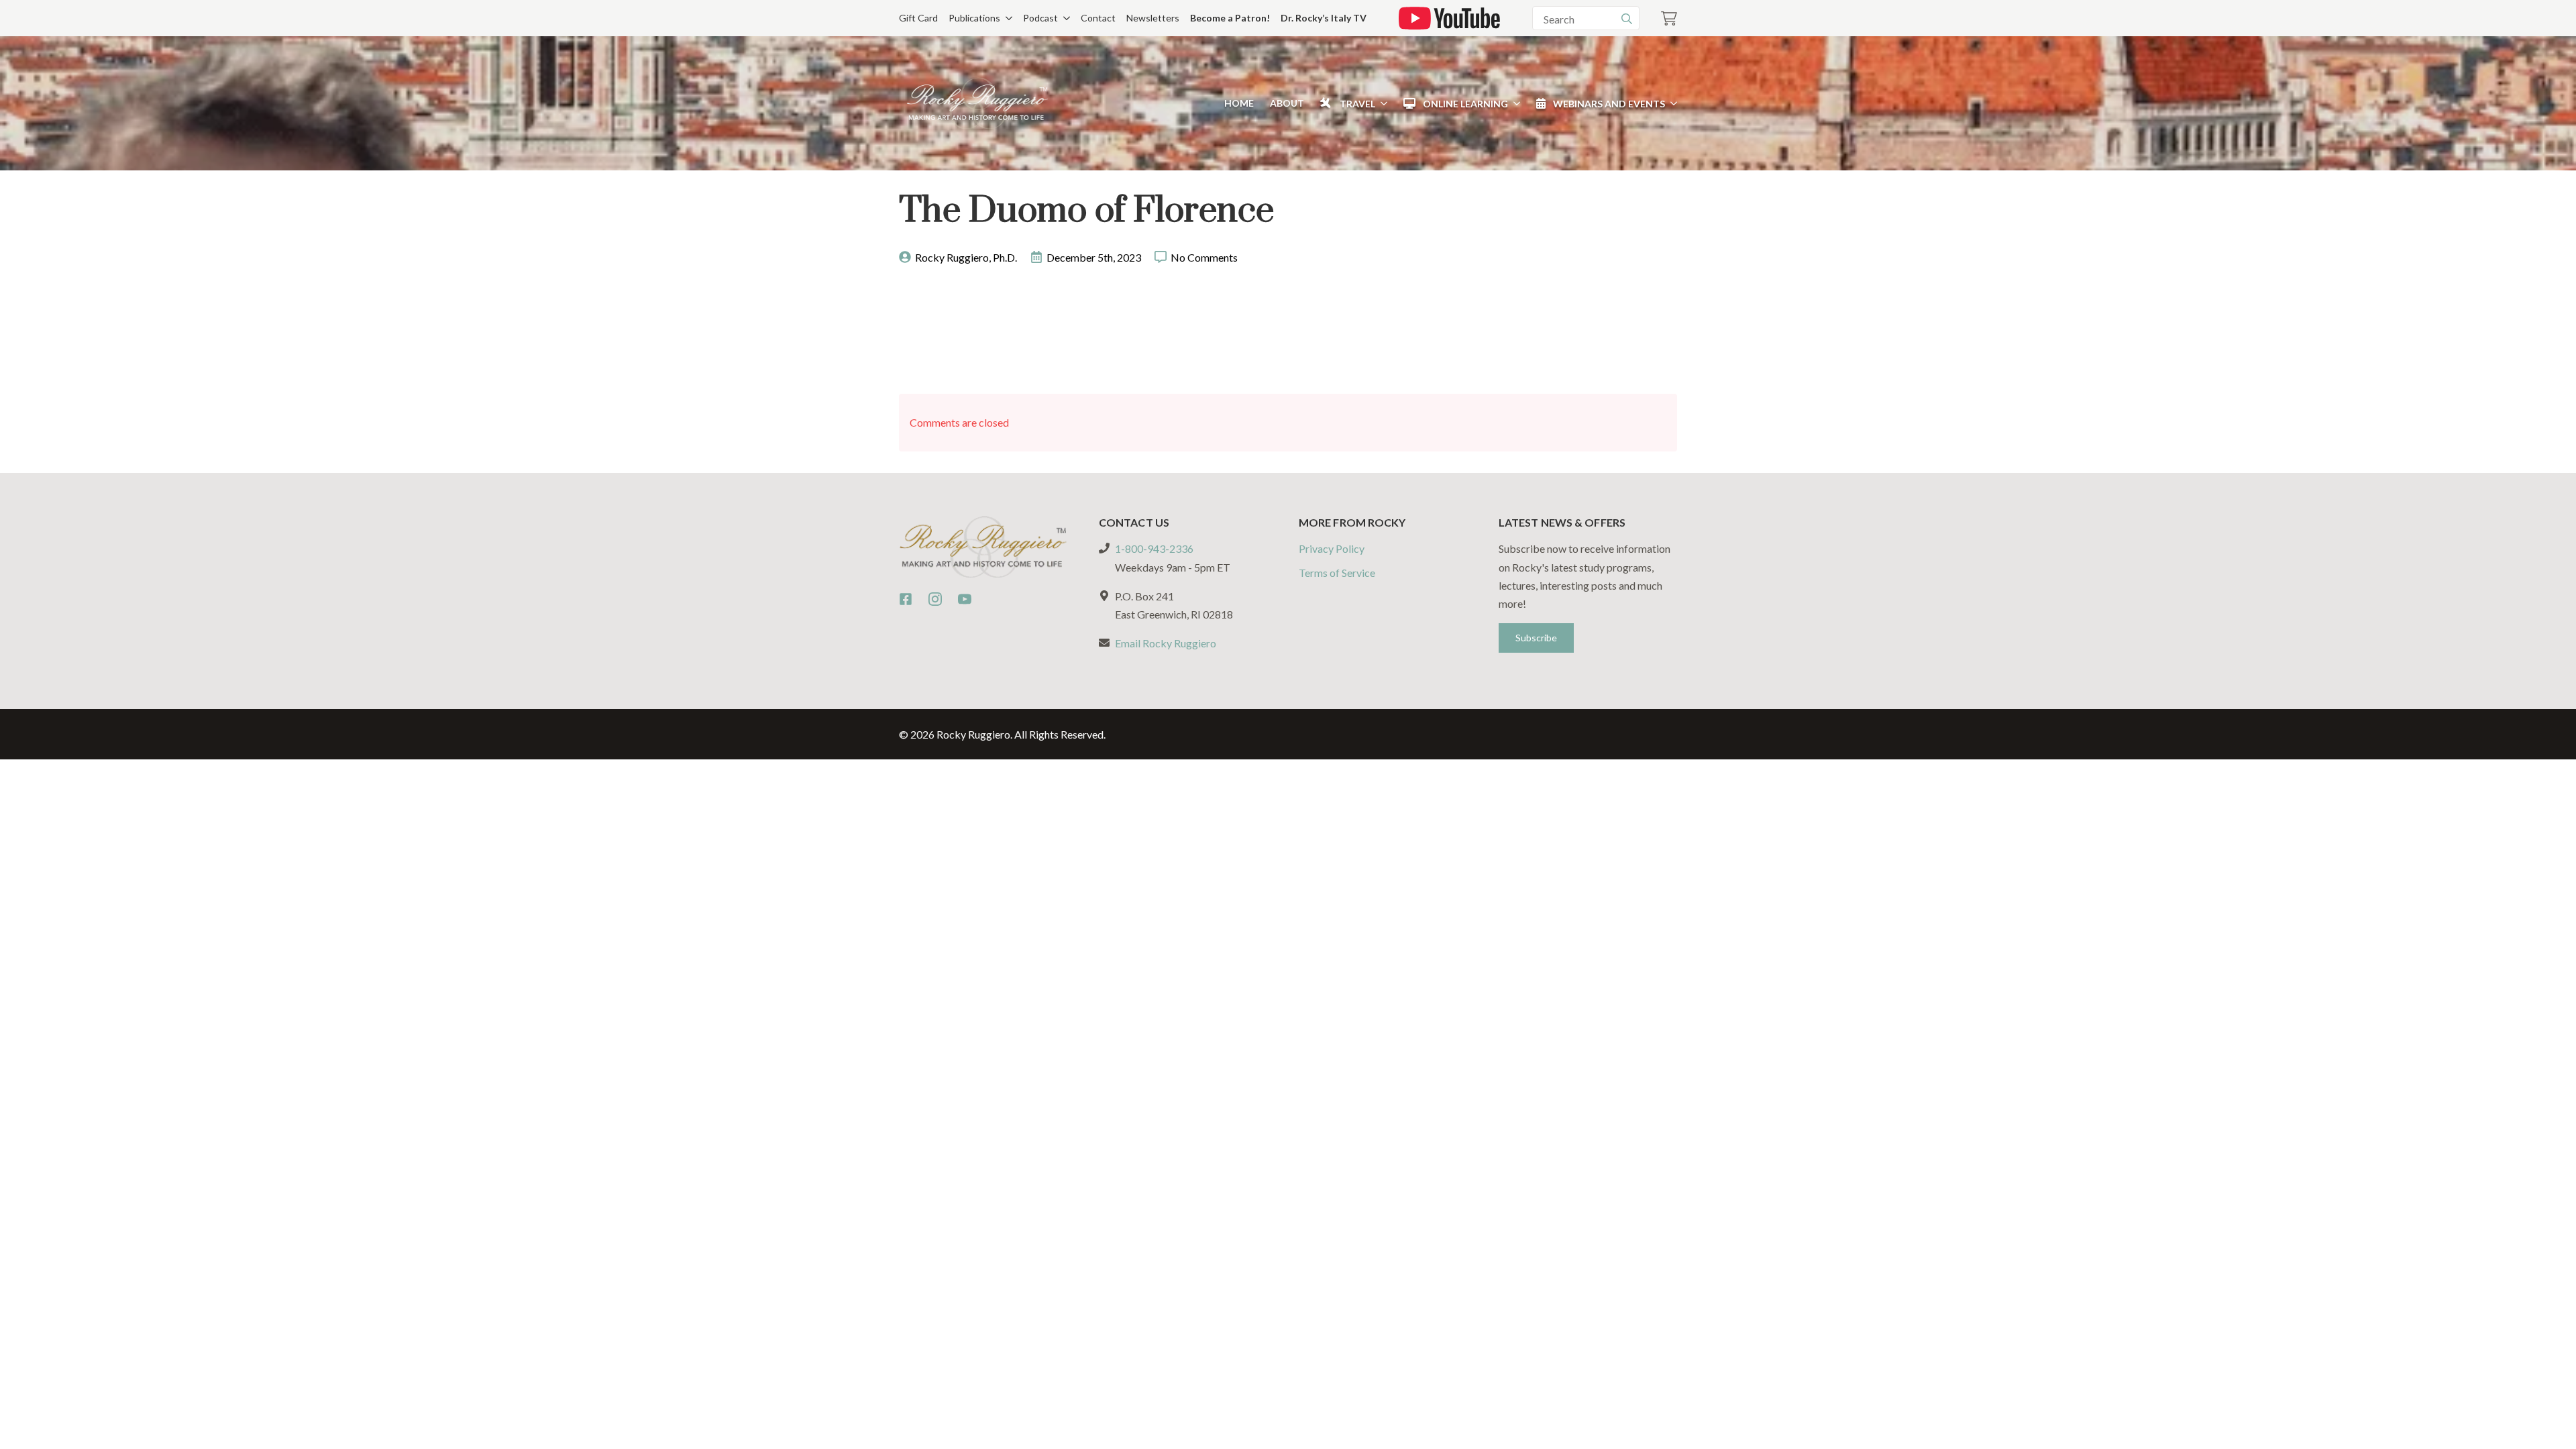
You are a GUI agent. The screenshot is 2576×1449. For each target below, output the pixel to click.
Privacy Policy (1332, 548)
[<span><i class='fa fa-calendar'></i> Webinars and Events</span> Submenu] (1671, 103)
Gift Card (918, 18)
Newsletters (1153, 18)
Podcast (1040, 18)
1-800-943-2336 (1154, 548)
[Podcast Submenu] (1064, 18)
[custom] (906, 599)
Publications (974, 18)
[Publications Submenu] (1006, 18)
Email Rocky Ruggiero (1166, 643)
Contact (1098, 18)
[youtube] (965, 599)
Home (1239, 103)
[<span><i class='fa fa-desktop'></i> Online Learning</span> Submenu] (1514, 103)
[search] (1627, 19)
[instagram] (935, 599)
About (1287, 103)
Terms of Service (1337, 573)
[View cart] (1669, 18)
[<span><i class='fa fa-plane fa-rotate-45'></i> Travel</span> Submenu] (1381, 103)
